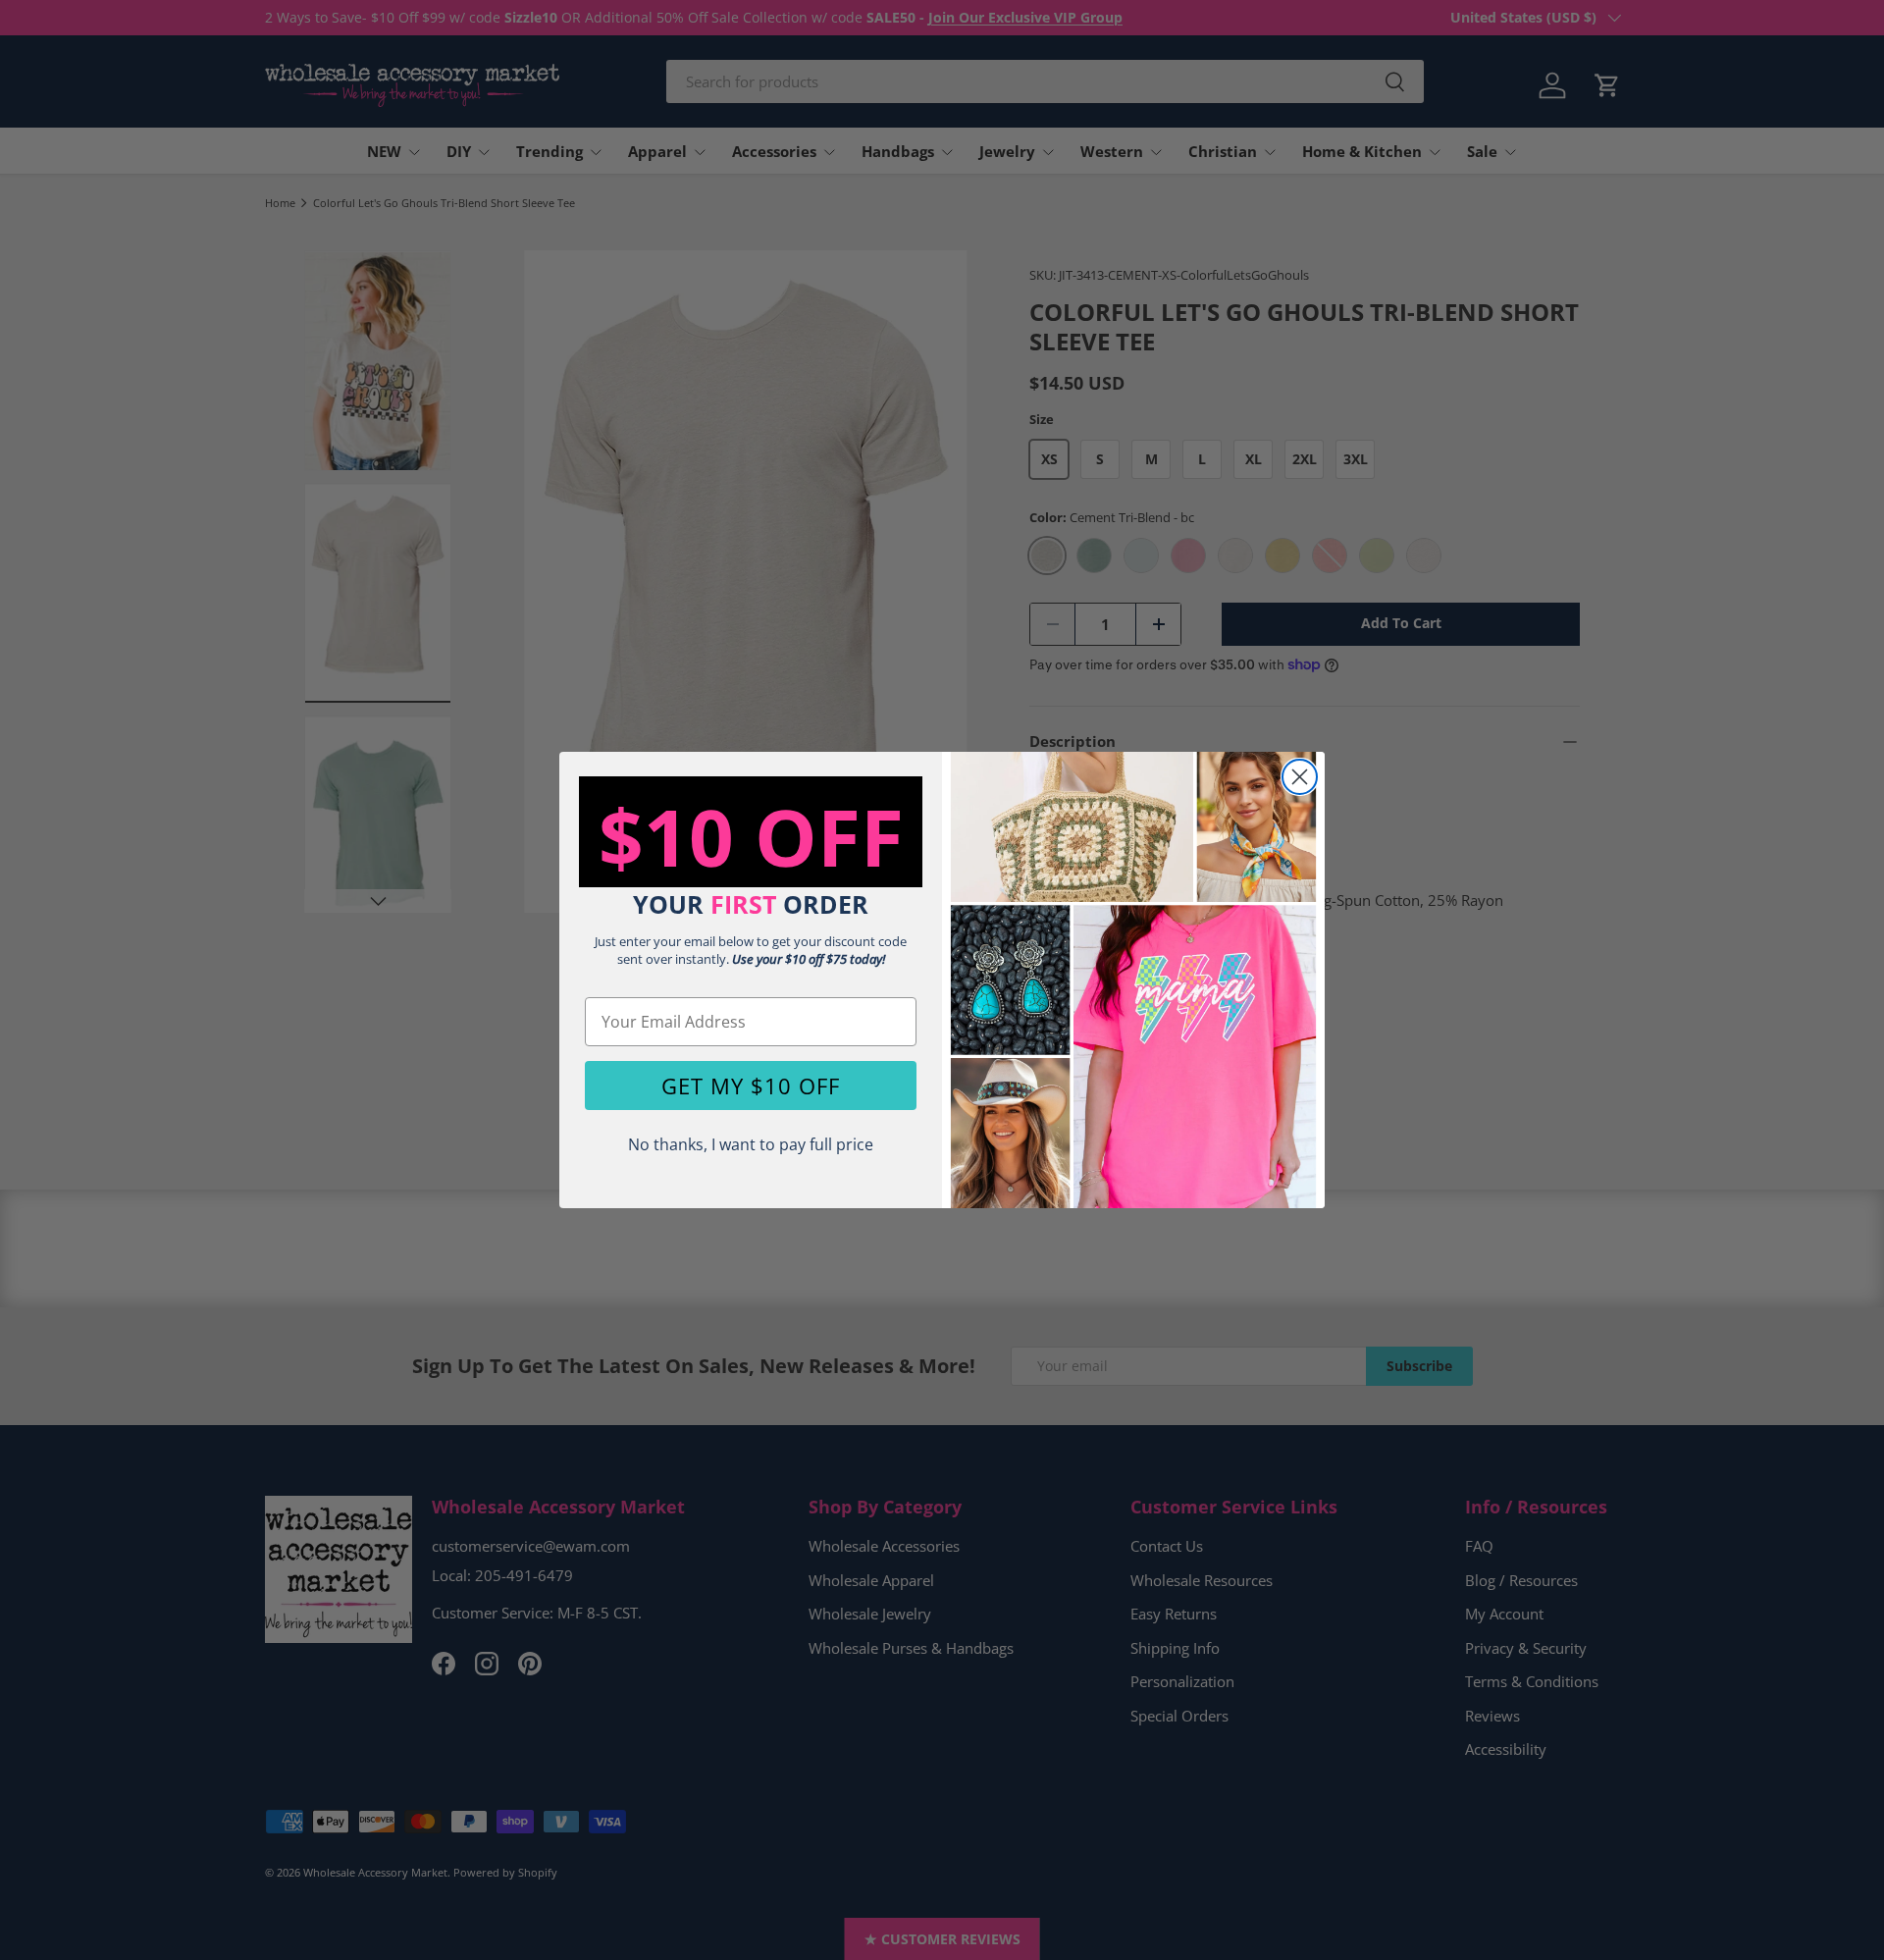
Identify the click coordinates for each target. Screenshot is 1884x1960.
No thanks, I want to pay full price (751, 1144)
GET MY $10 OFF (751, 1086)
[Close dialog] (1300, 777)
